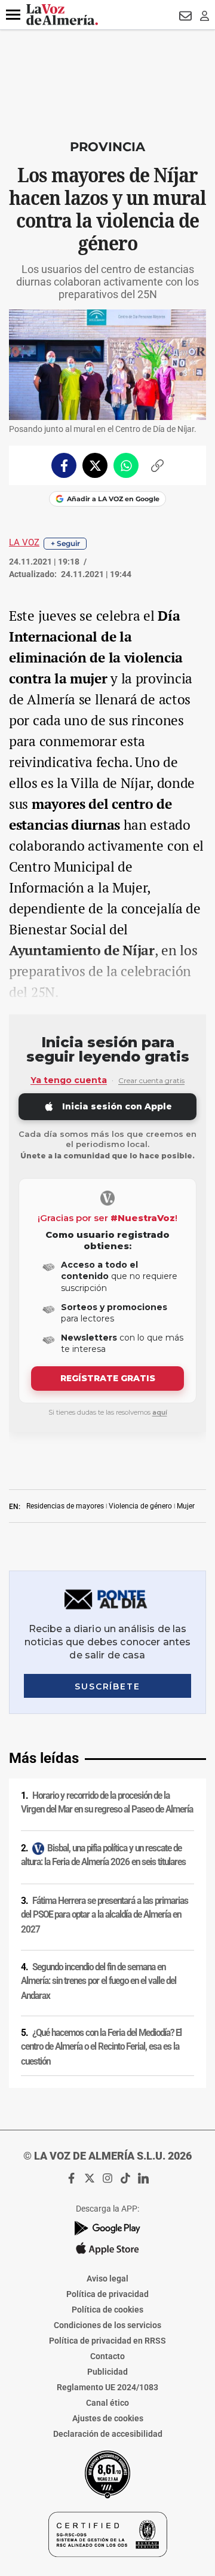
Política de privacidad (107, 2294)
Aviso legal (107, 2278)
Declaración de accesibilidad (108, 2434)
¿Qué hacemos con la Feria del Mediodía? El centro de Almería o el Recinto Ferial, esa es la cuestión (101, 2047)
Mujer (186, 1506)
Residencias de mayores (65, 1506)
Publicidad (107, 2372)
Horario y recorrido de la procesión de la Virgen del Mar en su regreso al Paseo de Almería (107, 1803)
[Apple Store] (107, 2249)
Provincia (107, 147)
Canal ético (107, 2403)
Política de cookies (107, 2310)
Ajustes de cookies (108, 2418)
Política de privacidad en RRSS (107, 2341)
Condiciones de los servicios (107, 2325)
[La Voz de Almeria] (62, 15)
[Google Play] (107, 2228)
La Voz (24, 542)
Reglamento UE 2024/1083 (107, 2387)
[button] (13, 15)
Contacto (107, 2356)
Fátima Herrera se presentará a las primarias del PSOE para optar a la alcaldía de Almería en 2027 (105, 1915)
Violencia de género (140, 1506)
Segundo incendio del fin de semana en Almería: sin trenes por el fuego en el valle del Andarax (99, 1981)
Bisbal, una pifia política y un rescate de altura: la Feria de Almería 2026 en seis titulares (103, 1855)
